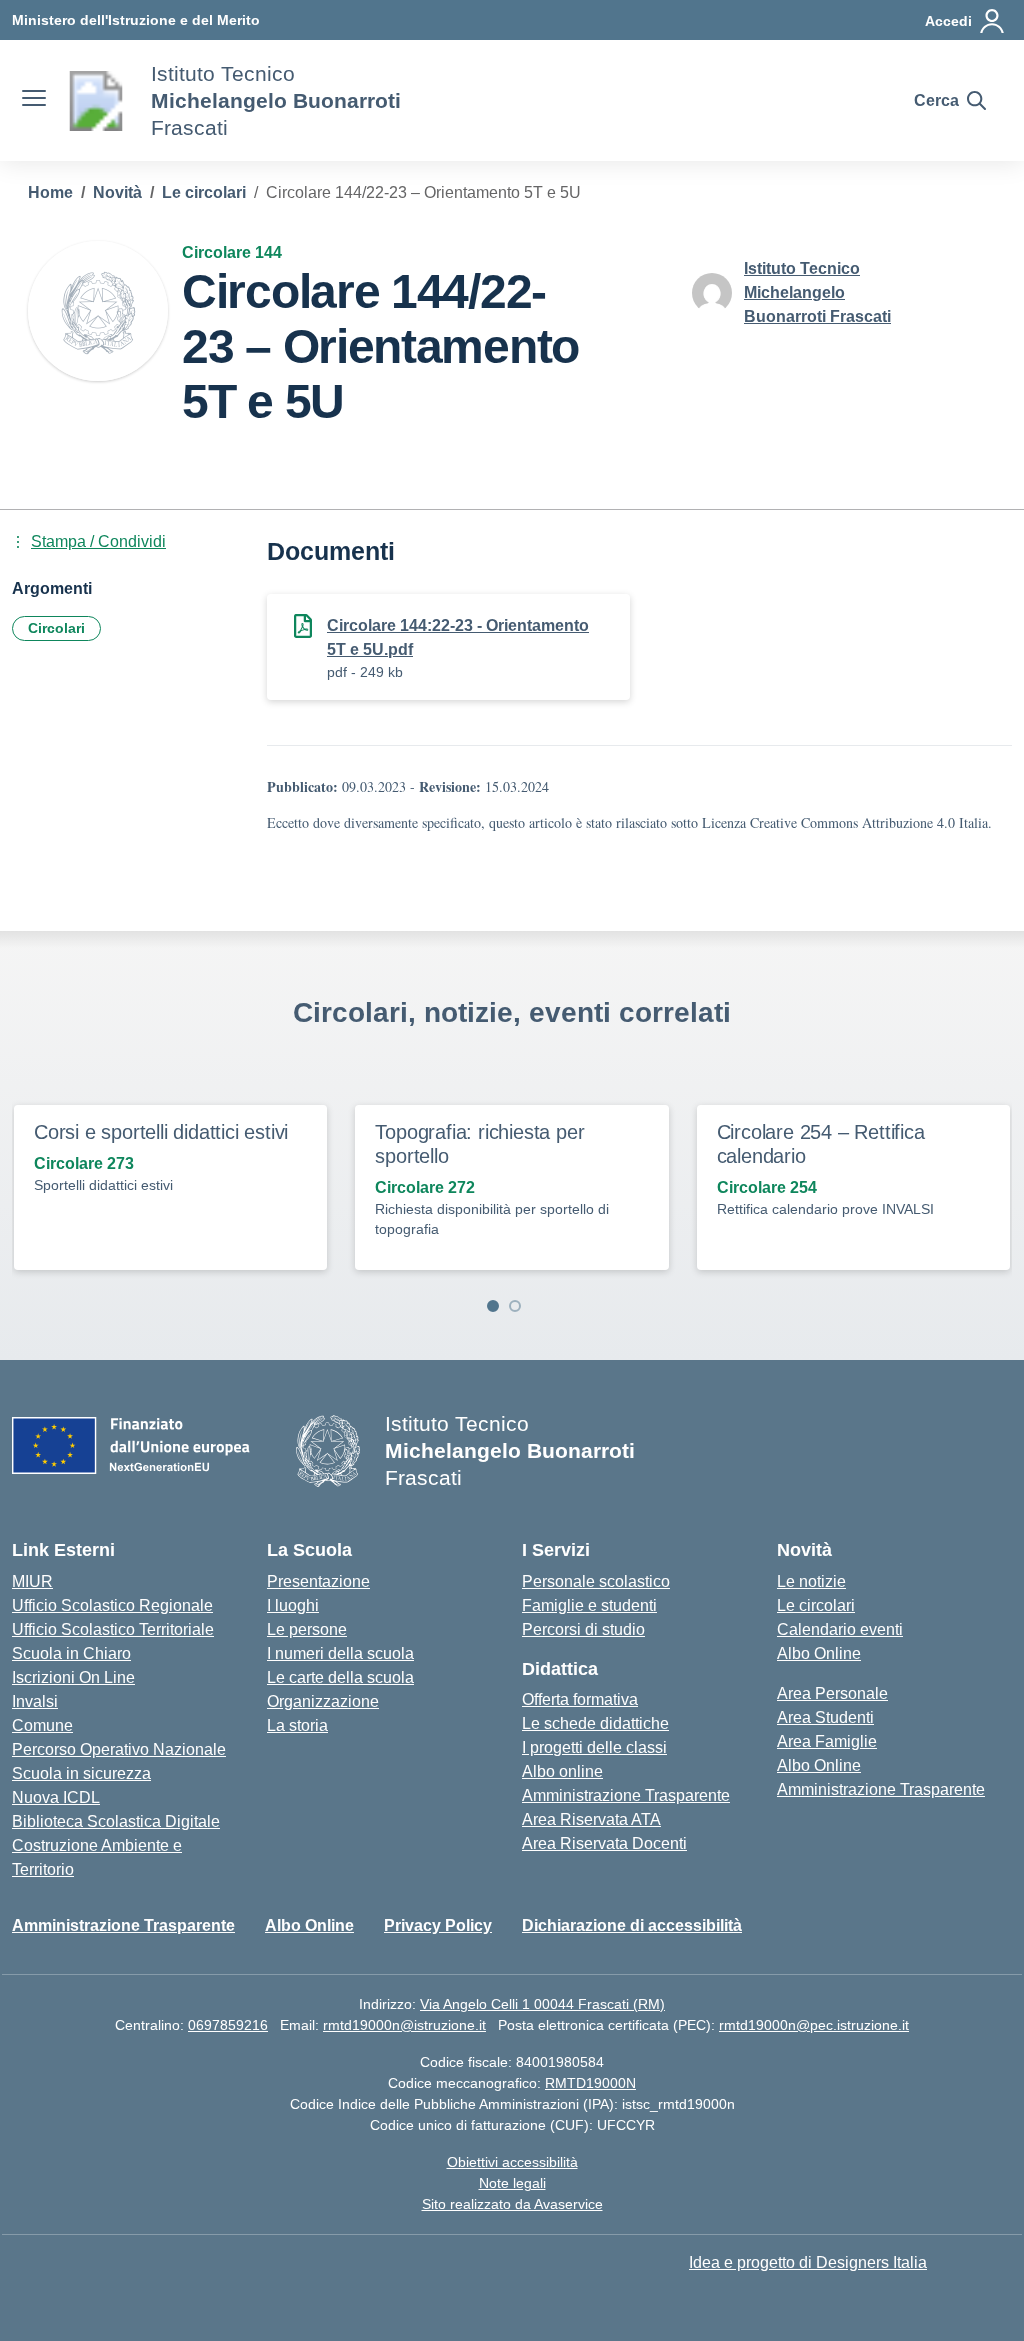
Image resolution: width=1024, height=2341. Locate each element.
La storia (297, 1725)
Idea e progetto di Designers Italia (808, 2262)
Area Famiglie (827, 1741)
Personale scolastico (596, 1581)
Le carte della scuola (340, 1677)
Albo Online (819, 1653)
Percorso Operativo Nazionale (119, 1749)
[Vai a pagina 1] (493, 1306)
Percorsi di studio (583, 1629)
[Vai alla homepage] (96, 101)
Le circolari (816, 1605)
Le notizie (811, 1581)
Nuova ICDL (56, 1797)
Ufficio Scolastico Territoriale (113, 1629)
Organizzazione (323, 1701)
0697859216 (228, 2025)
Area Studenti (825, 1717)
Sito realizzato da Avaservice (512, 2204)
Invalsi (35, 1701)
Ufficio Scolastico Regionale (112, 1605)
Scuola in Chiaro (71, 1653)
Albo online (562, 1771)
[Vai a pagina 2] (515, 1306)
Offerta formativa (580, 1699)
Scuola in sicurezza (81, 1773)
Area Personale (832, 1693)
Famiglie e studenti (589, 1605)
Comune (42, 1725)
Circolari (56, 628)
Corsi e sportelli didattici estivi (161, 1132)
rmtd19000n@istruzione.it (404, 2025)
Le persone (307, 1629)
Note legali (512, 2183)
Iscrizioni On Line (73, 1677)
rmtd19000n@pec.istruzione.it (814, 2025)
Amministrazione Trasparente (626, 1795)
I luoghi (293, 1605)
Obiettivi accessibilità (512, 2162)
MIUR (32, 1581)
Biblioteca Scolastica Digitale (116, 1821)
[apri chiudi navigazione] (34, 101)
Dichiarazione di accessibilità (632, 1925)
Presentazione (318, 1581)
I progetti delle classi (594, 1747)
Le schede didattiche (595, 1723)
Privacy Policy (438, 1925)
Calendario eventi (840, 1629)
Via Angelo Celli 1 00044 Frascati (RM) (542, 2004)
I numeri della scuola (340, 1653)
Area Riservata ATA (591, 1819)
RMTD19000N (590, 2083)
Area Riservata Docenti (604, 1843)
